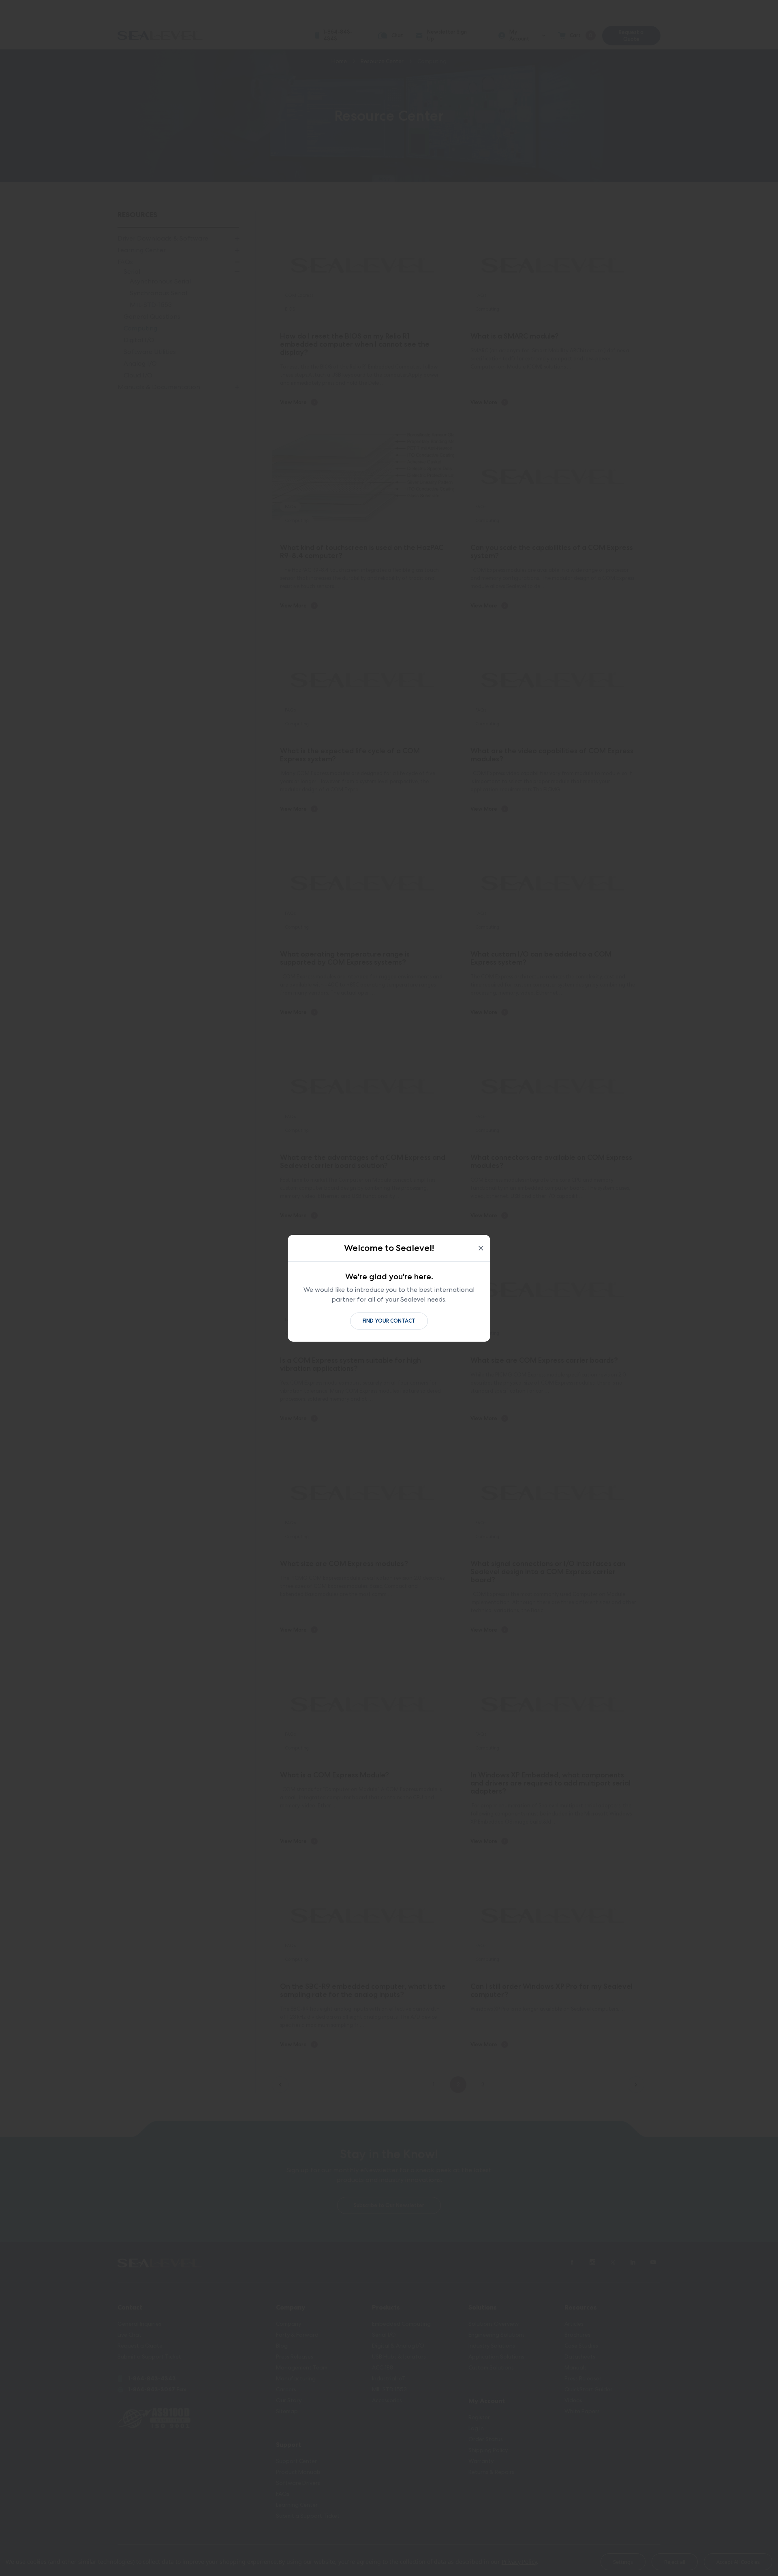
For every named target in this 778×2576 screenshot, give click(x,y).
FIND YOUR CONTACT (389, 1321)
